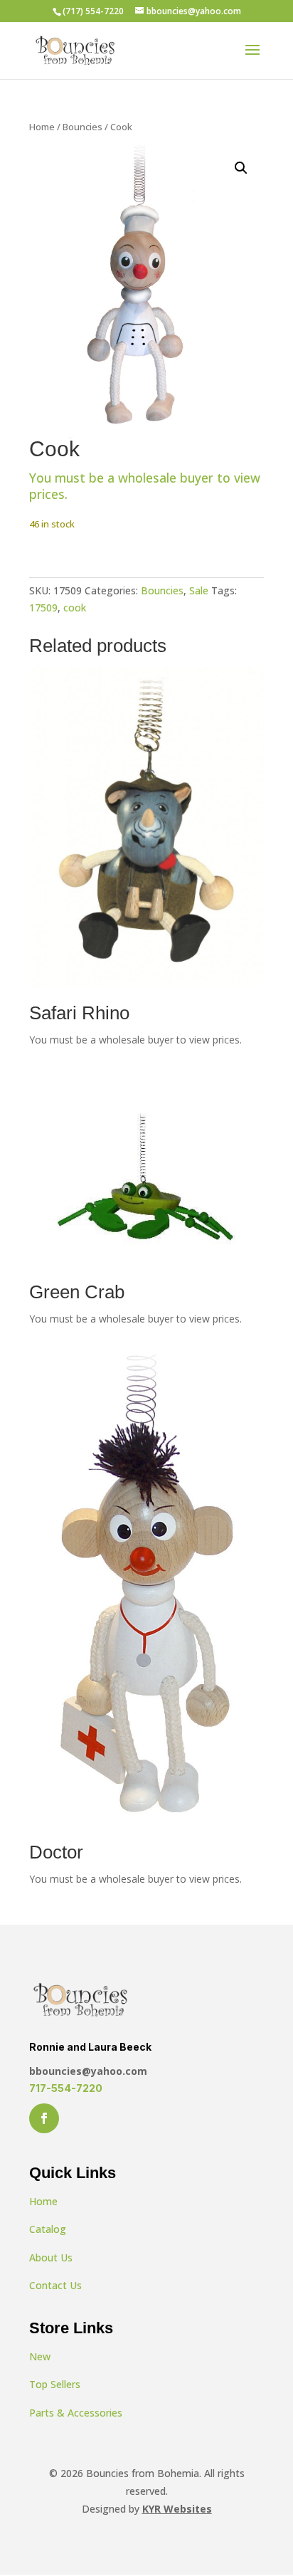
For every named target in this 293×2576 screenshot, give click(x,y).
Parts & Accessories (76, 2413)
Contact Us (55, 2285)
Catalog (48, 2229)
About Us (51, 2257)
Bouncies (82, 127)
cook (75, 608)
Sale (199, 590)
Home (42, 127)
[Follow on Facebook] (44, 2118)
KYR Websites (177, 2509)
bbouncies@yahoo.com (88, 2071)
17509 (43, 608)
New (40, 2356)
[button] (241, 168)
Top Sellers (55, 2384)
